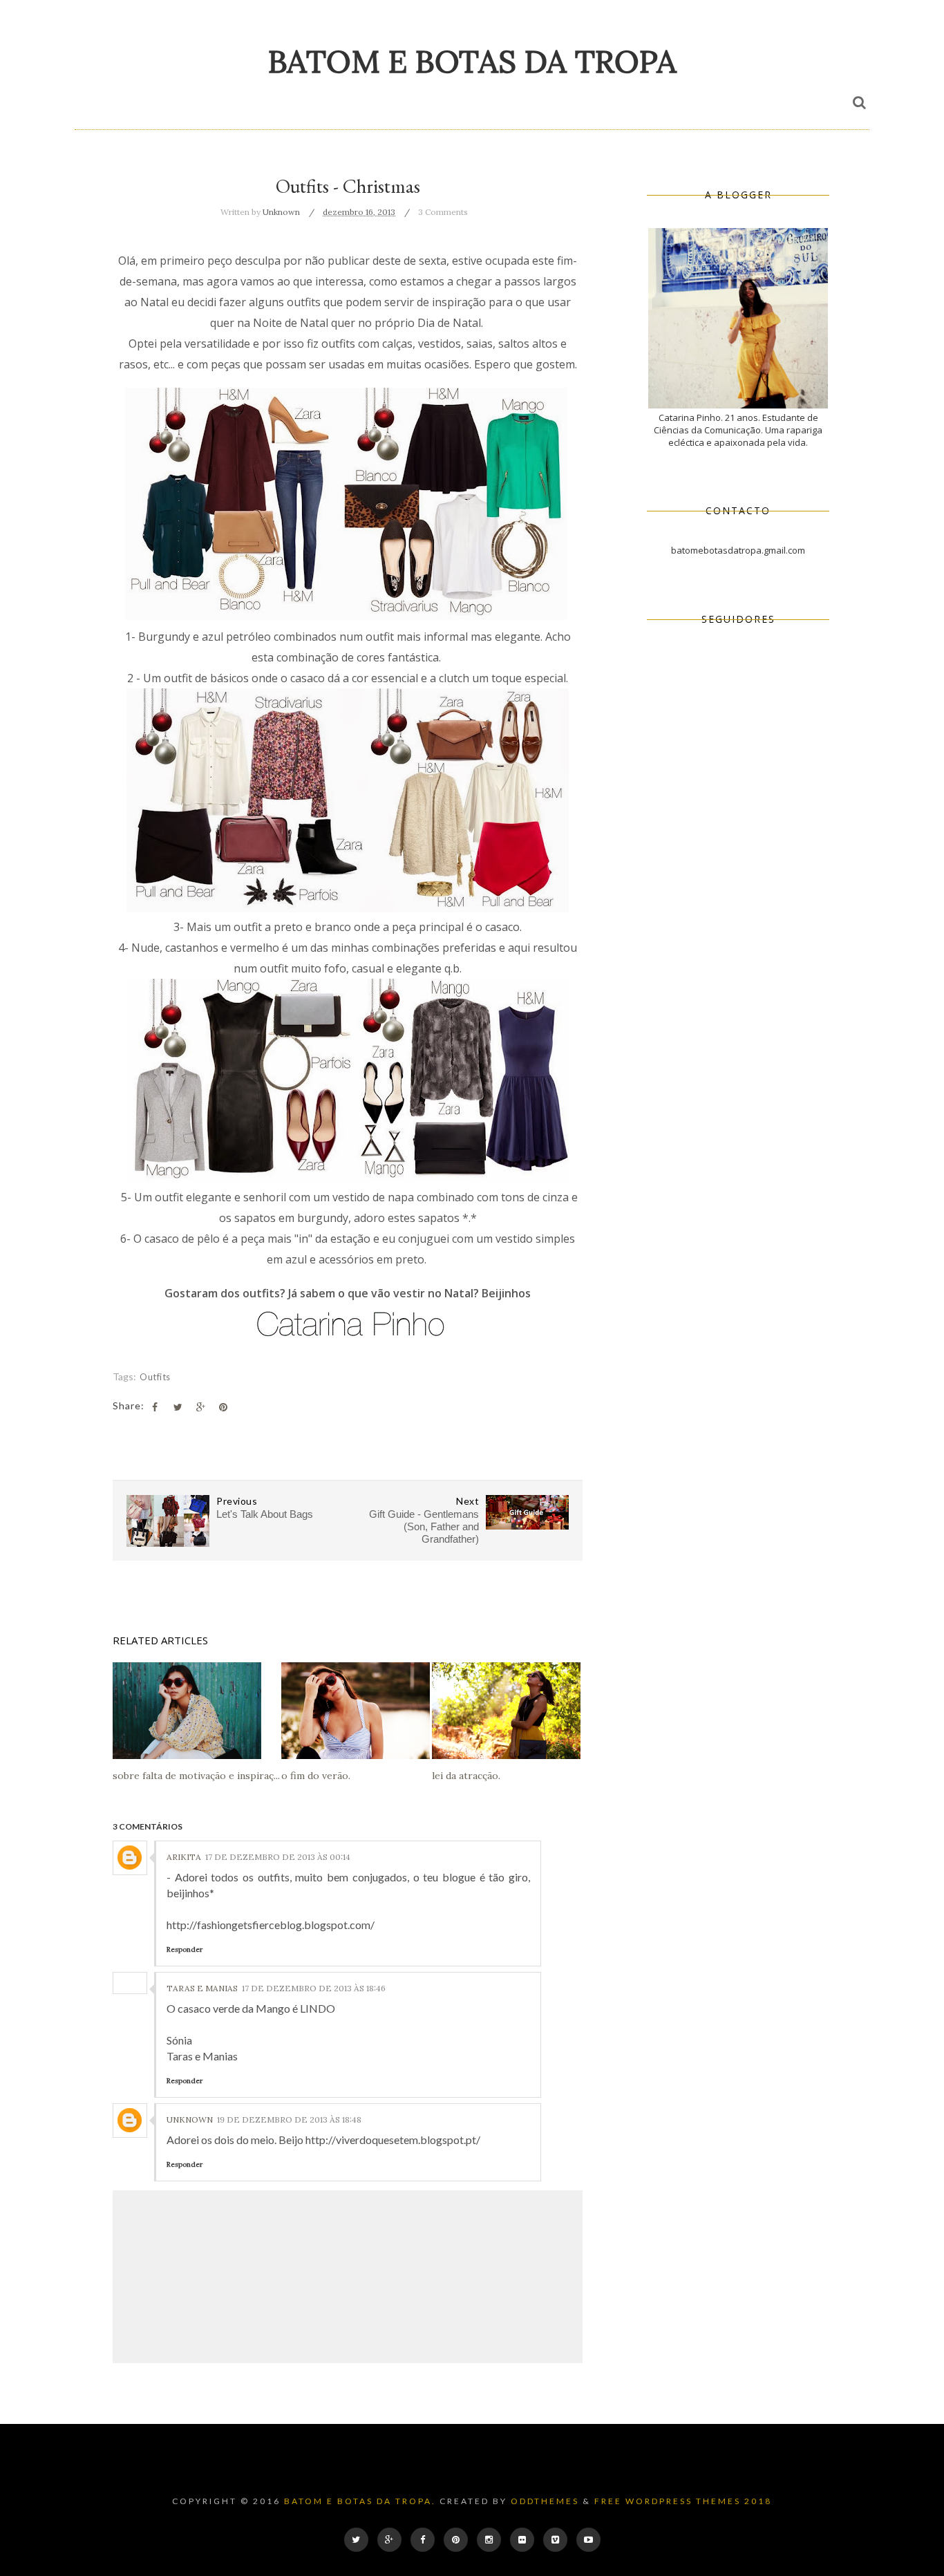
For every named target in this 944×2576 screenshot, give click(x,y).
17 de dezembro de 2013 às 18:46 (314, 1988)
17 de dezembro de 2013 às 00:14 (278, 1857)
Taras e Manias (202, 1988)
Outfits (155, 1377)
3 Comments (443, 212)
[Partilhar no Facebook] (155, 1407)
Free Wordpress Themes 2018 (683, 2501)
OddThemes (545, 2501)
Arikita (184, 1857)
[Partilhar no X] (178, 1407)
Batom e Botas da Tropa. (360, 2501)
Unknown (190, 2119)
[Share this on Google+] (200, 1407)
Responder (185, 1949)
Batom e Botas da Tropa (472, 61)
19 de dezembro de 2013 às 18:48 (289, 2119)
